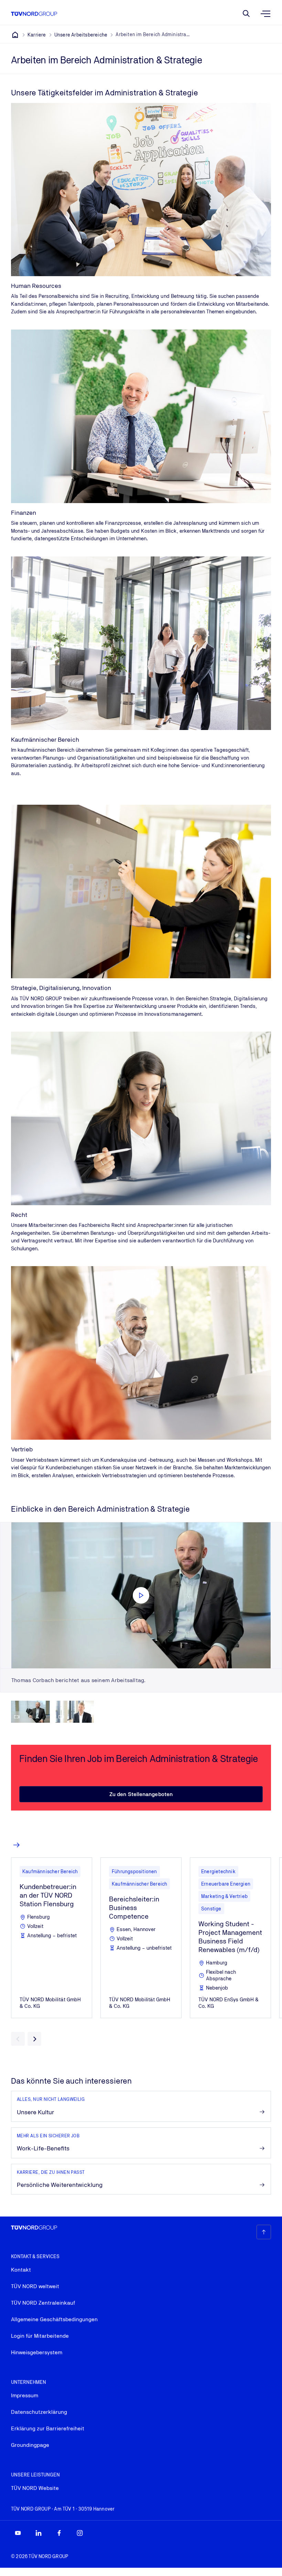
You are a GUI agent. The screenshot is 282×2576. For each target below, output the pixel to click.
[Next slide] (34, 2039)
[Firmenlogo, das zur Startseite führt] (34, 14)
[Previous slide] (18, 2039)
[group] (30, 1712)
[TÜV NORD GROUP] (15, 35)
